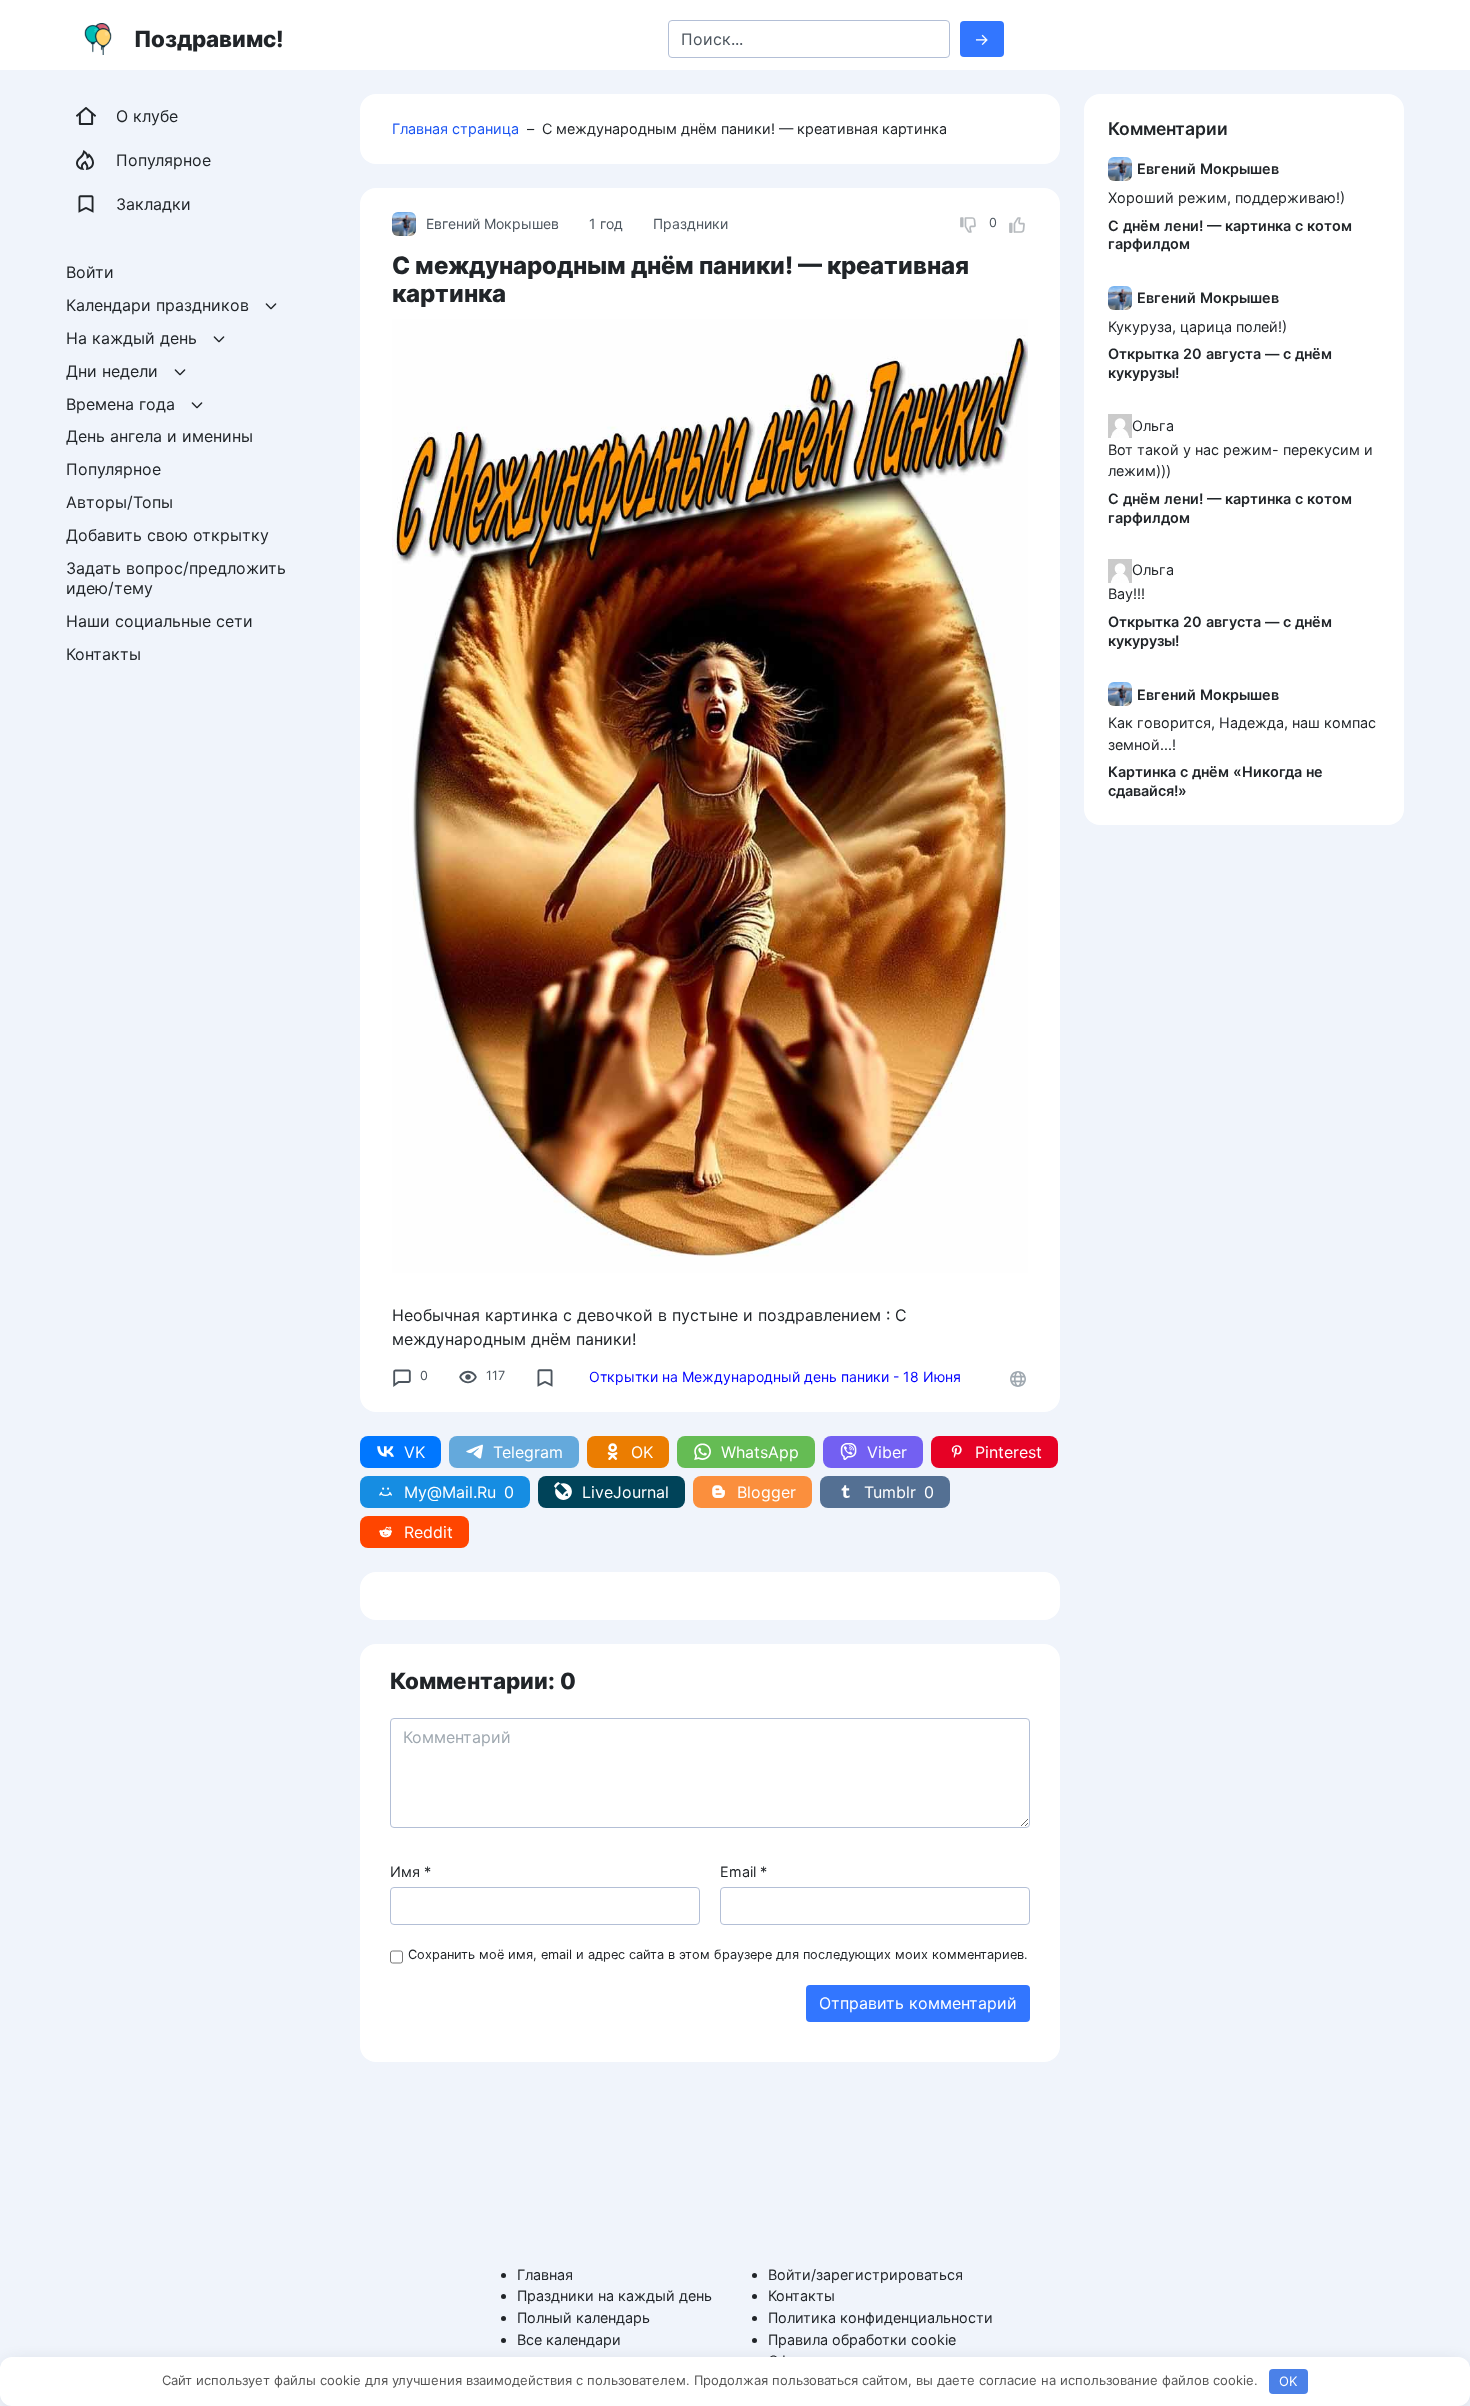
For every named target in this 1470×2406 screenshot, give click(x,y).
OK (1288, 2381)
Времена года (120, 403)
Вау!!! (1126, 593)
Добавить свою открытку (167, 534)
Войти (90, 272)
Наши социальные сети (159, 621)
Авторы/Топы (119, 502)
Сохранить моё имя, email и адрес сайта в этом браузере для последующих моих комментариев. (718, 1954)
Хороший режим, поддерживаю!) (1226, 196)
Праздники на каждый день (614, 2295)
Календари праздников (157, 305)
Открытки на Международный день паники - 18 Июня (775, 1376)
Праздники (690, 223)
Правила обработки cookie (862, 2339)
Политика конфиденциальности (880, 2317)
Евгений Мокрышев (492, 223)
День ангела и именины (159, 436)
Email (743, 1871)
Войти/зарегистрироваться (865, 2274)
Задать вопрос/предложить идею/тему (178, 577)
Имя (410, 1871)
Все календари (569, 2339)
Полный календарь (583, 2317)
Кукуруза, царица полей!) (1197, 325)
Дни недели (112, 370)
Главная (545, 2274)
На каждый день (131, 338)
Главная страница (455, 128)
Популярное (113, 469)
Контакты (103, 654)
